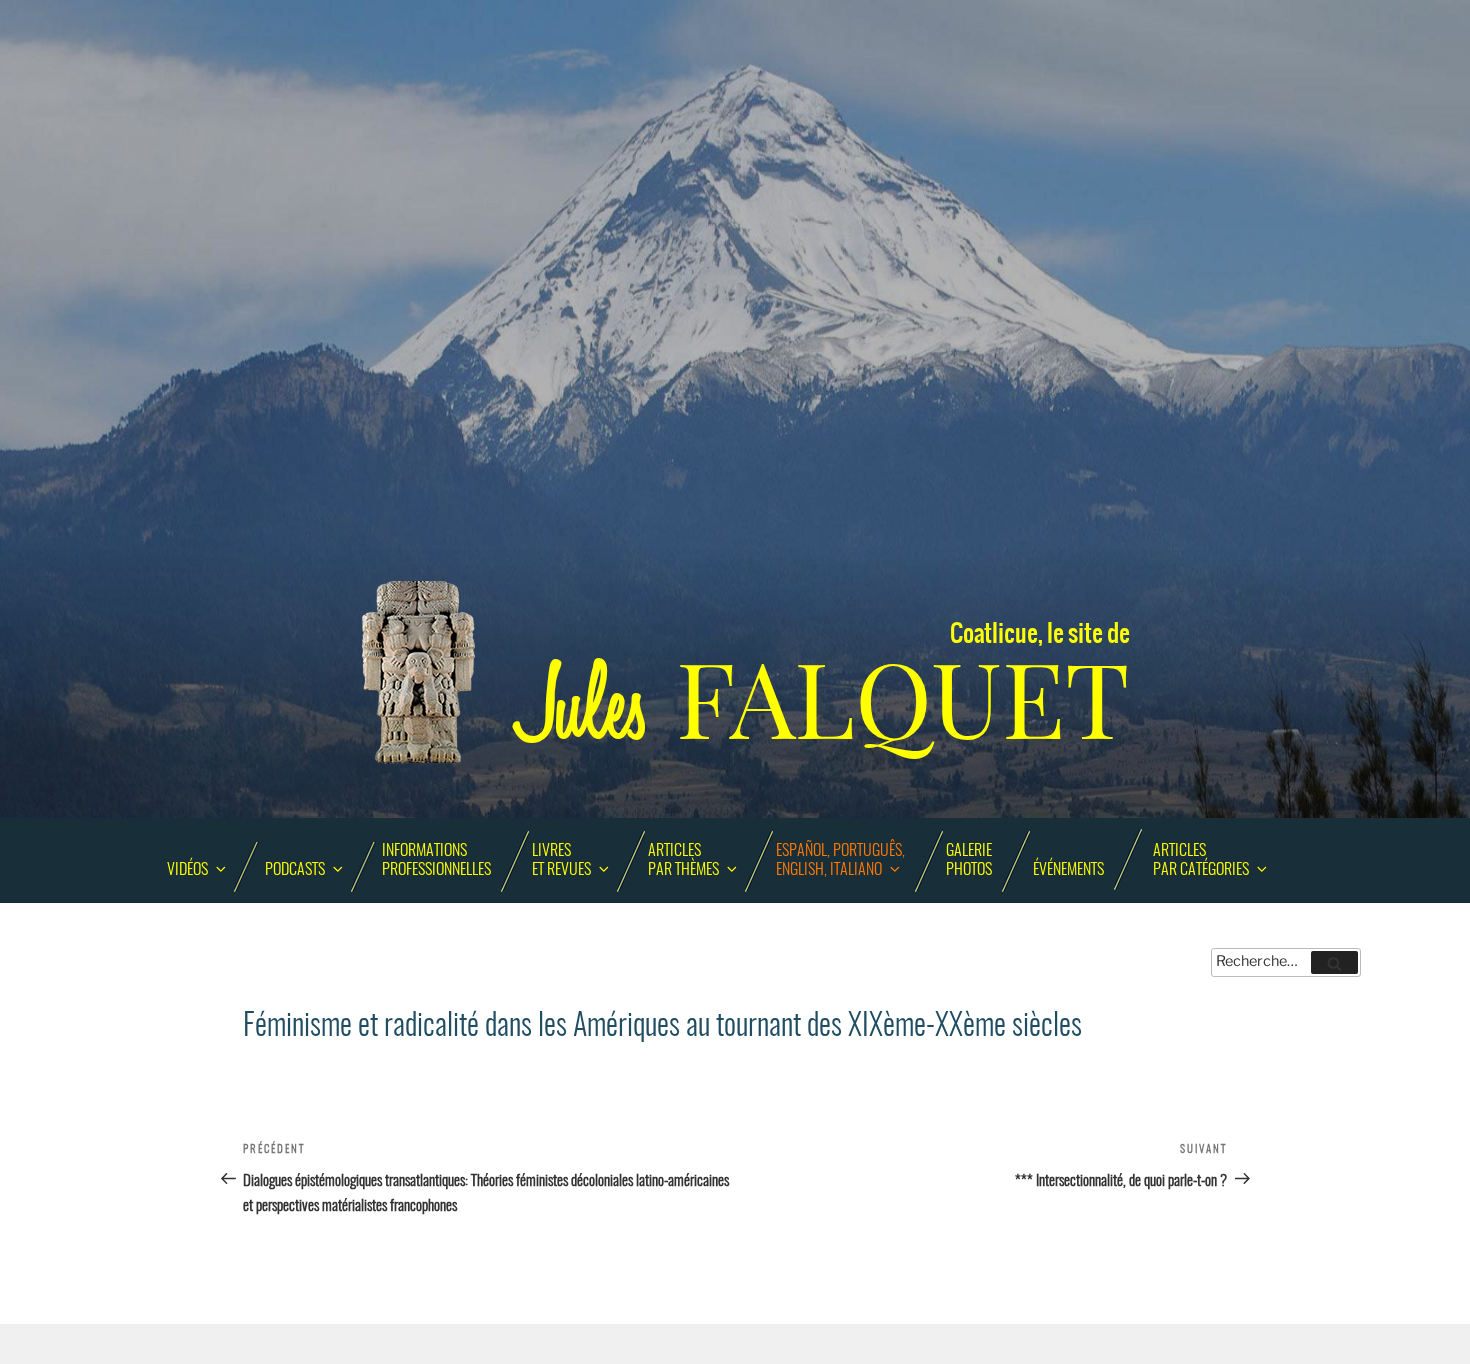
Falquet (825, 700)
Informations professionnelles (436, 860)
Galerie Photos (969, 860)
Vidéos (187, 870)
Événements (1068, 870)
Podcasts (295, 870)
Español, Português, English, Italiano (840, 860)
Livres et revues (561, 860)
